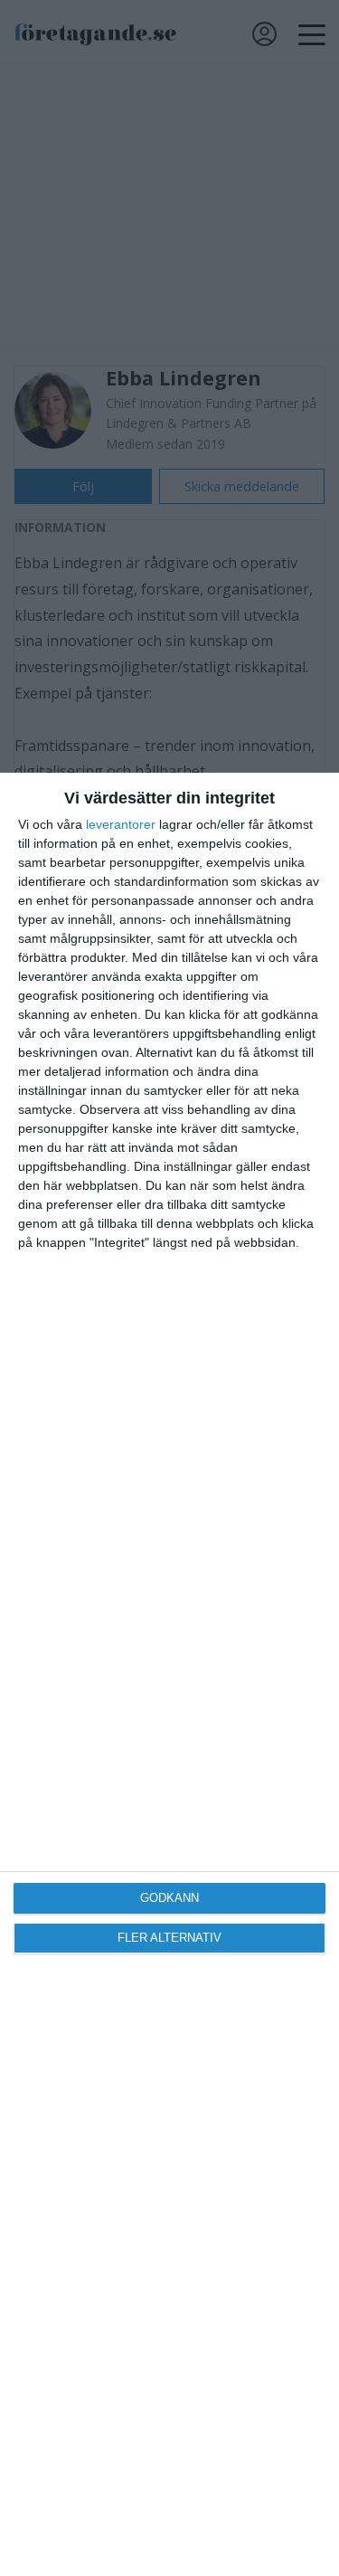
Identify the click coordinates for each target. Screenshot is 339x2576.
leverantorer (121, 824)
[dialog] (169, 1674)
